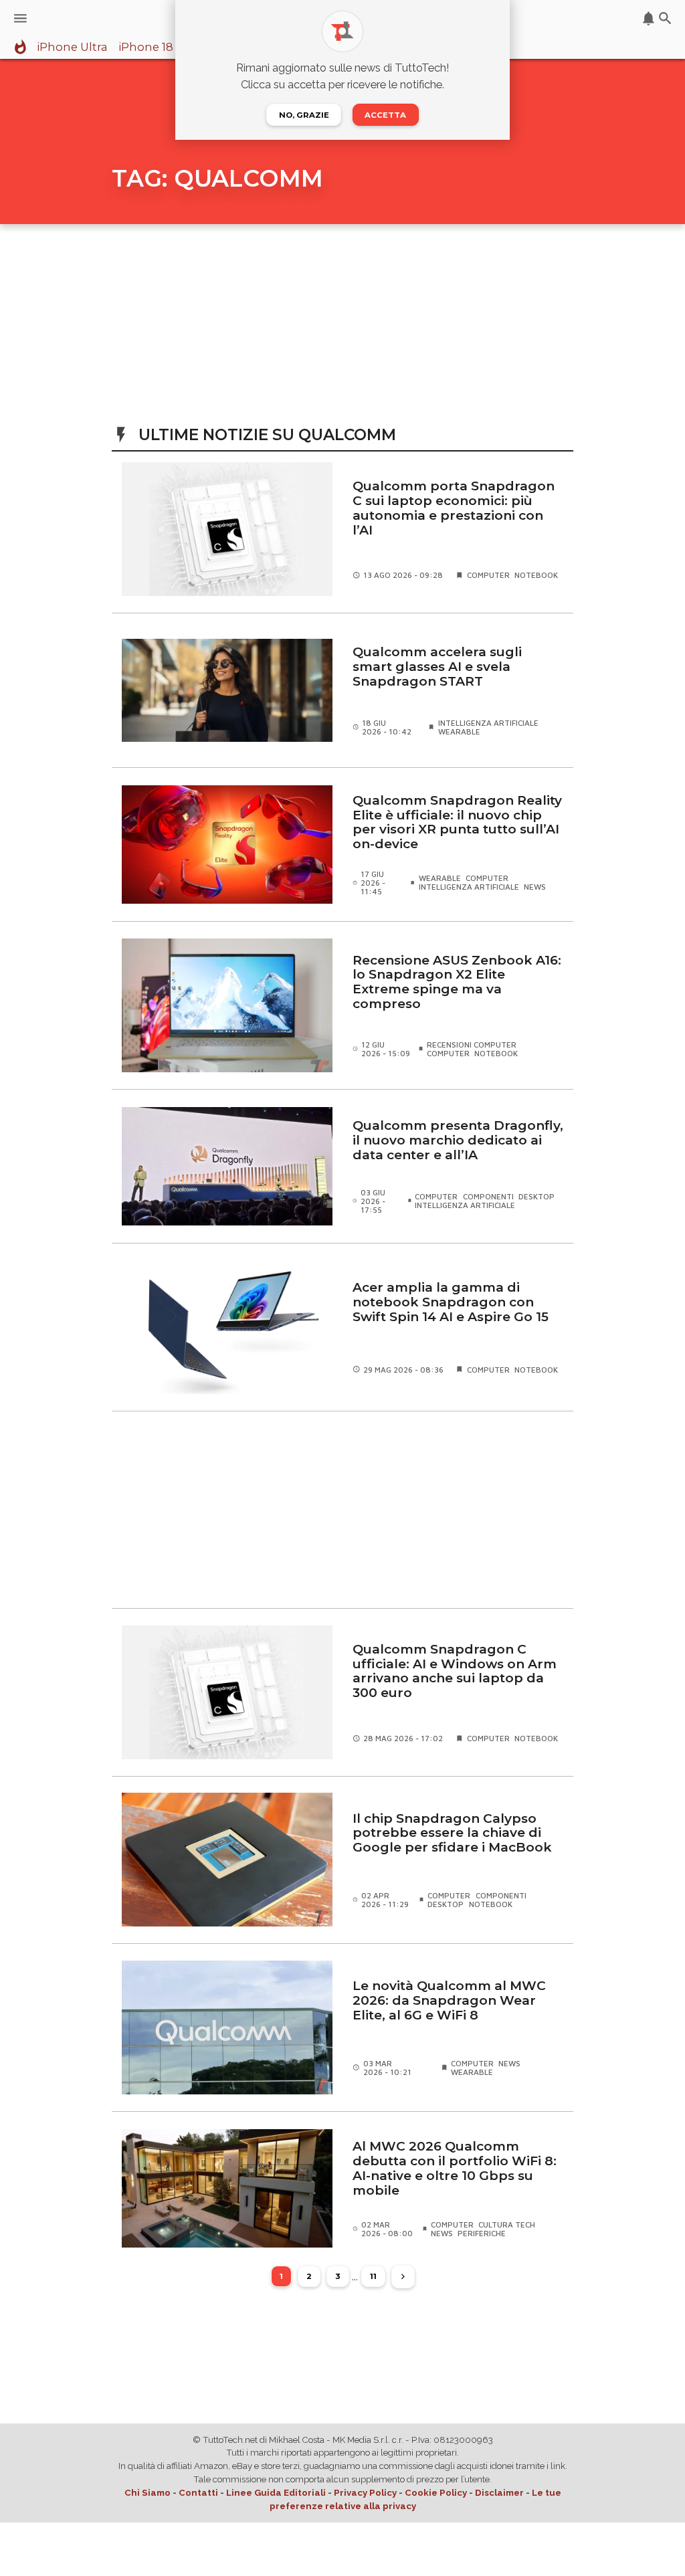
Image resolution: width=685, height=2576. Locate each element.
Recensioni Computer (472, 1045)
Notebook (536, 575)
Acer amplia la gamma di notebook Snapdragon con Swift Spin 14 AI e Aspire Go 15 (451, 1302)
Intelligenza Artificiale (488, 723)
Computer (488, 575)
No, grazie (304, 115)
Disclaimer (499, 2493)
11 (373, 2276)
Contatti (198, 2493)
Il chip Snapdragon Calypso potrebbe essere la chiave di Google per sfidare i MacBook (452, 1833)
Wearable (459, 731)
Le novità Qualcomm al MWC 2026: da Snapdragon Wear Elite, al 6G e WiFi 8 (449, 2000)
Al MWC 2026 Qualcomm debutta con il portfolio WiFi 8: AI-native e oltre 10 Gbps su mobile (455, 2168)
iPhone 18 (146, 47)
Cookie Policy (436, 2493)
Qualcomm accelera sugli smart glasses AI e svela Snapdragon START (437, 667)
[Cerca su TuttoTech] (665, 18)
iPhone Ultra (72, 47)
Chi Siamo (148, 2493)
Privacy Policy (365, 2493)
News (535, 887)
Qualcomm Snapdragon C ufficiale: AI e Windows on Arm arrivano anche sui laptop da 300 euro (455, 1671)
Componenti (488, 1196)
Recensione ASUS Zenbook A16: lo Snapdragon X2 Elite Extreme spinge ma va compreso (457, 982)
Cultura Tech (507, 2224)
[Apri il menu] (20, 18)
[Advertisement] (342, 1509)
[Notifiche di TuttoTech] (649, 18)
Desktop (536, 1196)
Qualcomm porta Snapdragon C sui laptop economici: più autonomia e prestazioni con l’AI (454, 508)
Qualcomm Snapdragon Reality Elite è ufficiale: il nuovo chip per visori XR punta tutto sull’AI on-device (457, 822)
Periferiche (482, 2233)
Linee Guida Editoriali (276, 2493)
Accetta (385, 115)
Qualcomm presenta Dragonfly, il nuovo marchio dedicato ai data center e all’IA (458, 1140)
